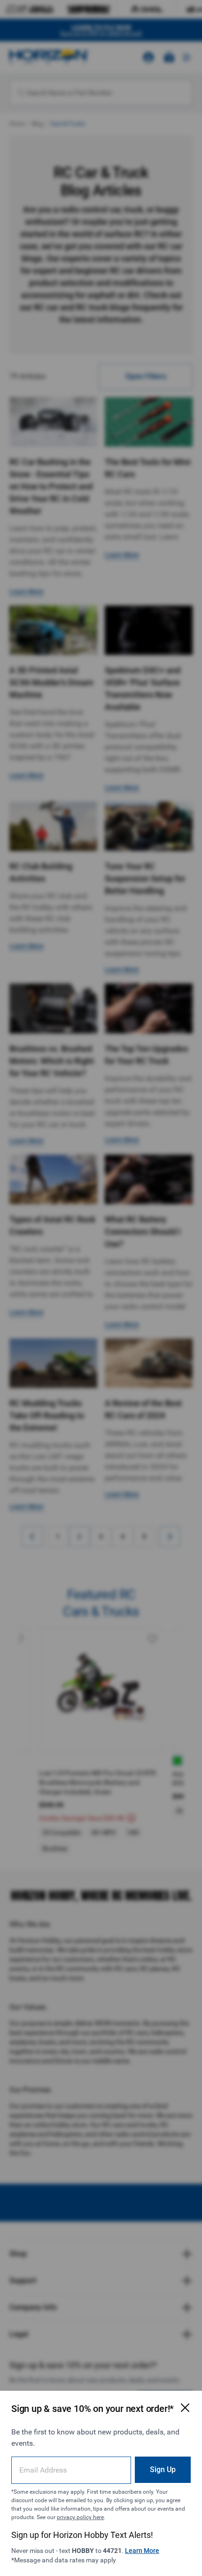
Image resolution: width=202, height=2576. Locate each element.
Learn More (142, 2551)
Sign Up (163, 2470)
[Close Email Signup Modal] (185, 2408)
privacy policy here (80, 2517)
